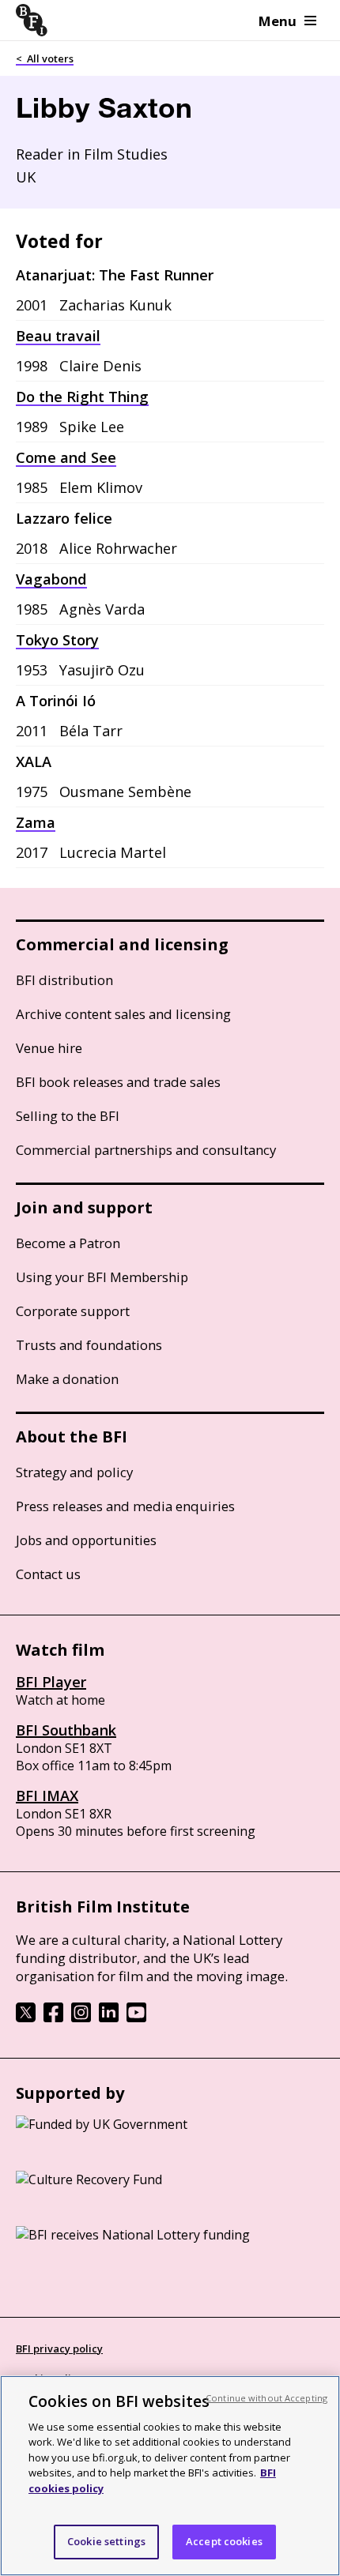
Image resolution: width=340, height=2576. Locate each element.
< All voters (45, 58)
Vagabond (51, 579)
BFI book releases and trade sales (118, 1082)
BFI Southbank (66, 1730)
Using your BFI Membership (102, 1277)
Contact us (48, 1574)
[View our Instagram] (81, 2018)
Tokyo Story (57, 640)
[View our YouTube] (136, 2018)
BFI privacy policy (59, 2348)
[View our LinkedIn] (109, 2018)
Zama (36, 822)
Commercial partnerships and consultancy (146, 1150)
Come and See (66, 457)
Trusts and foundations (89, 1345)
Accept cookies (224, 2541)
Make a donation (67, 1379)
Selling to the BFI (68, 1116)
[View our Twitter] (26, 2018)
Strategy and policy (74, 1472)
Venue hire (49, 1048)
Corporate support (73, 1311)
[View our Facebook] (53, 2018)
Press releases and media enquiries (125, 1506)
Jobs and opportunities (86, 1540)
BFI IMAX (47, 1796)
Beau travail (58, 336)
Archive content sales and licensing (123, 1014)
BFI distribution (64, 980)
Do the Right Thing (82, 397)
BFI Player (51, 1682)
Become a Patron (68, 1243)
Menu (278, 21)
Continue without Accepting (266, 2398)
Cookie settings (106, 2541)
